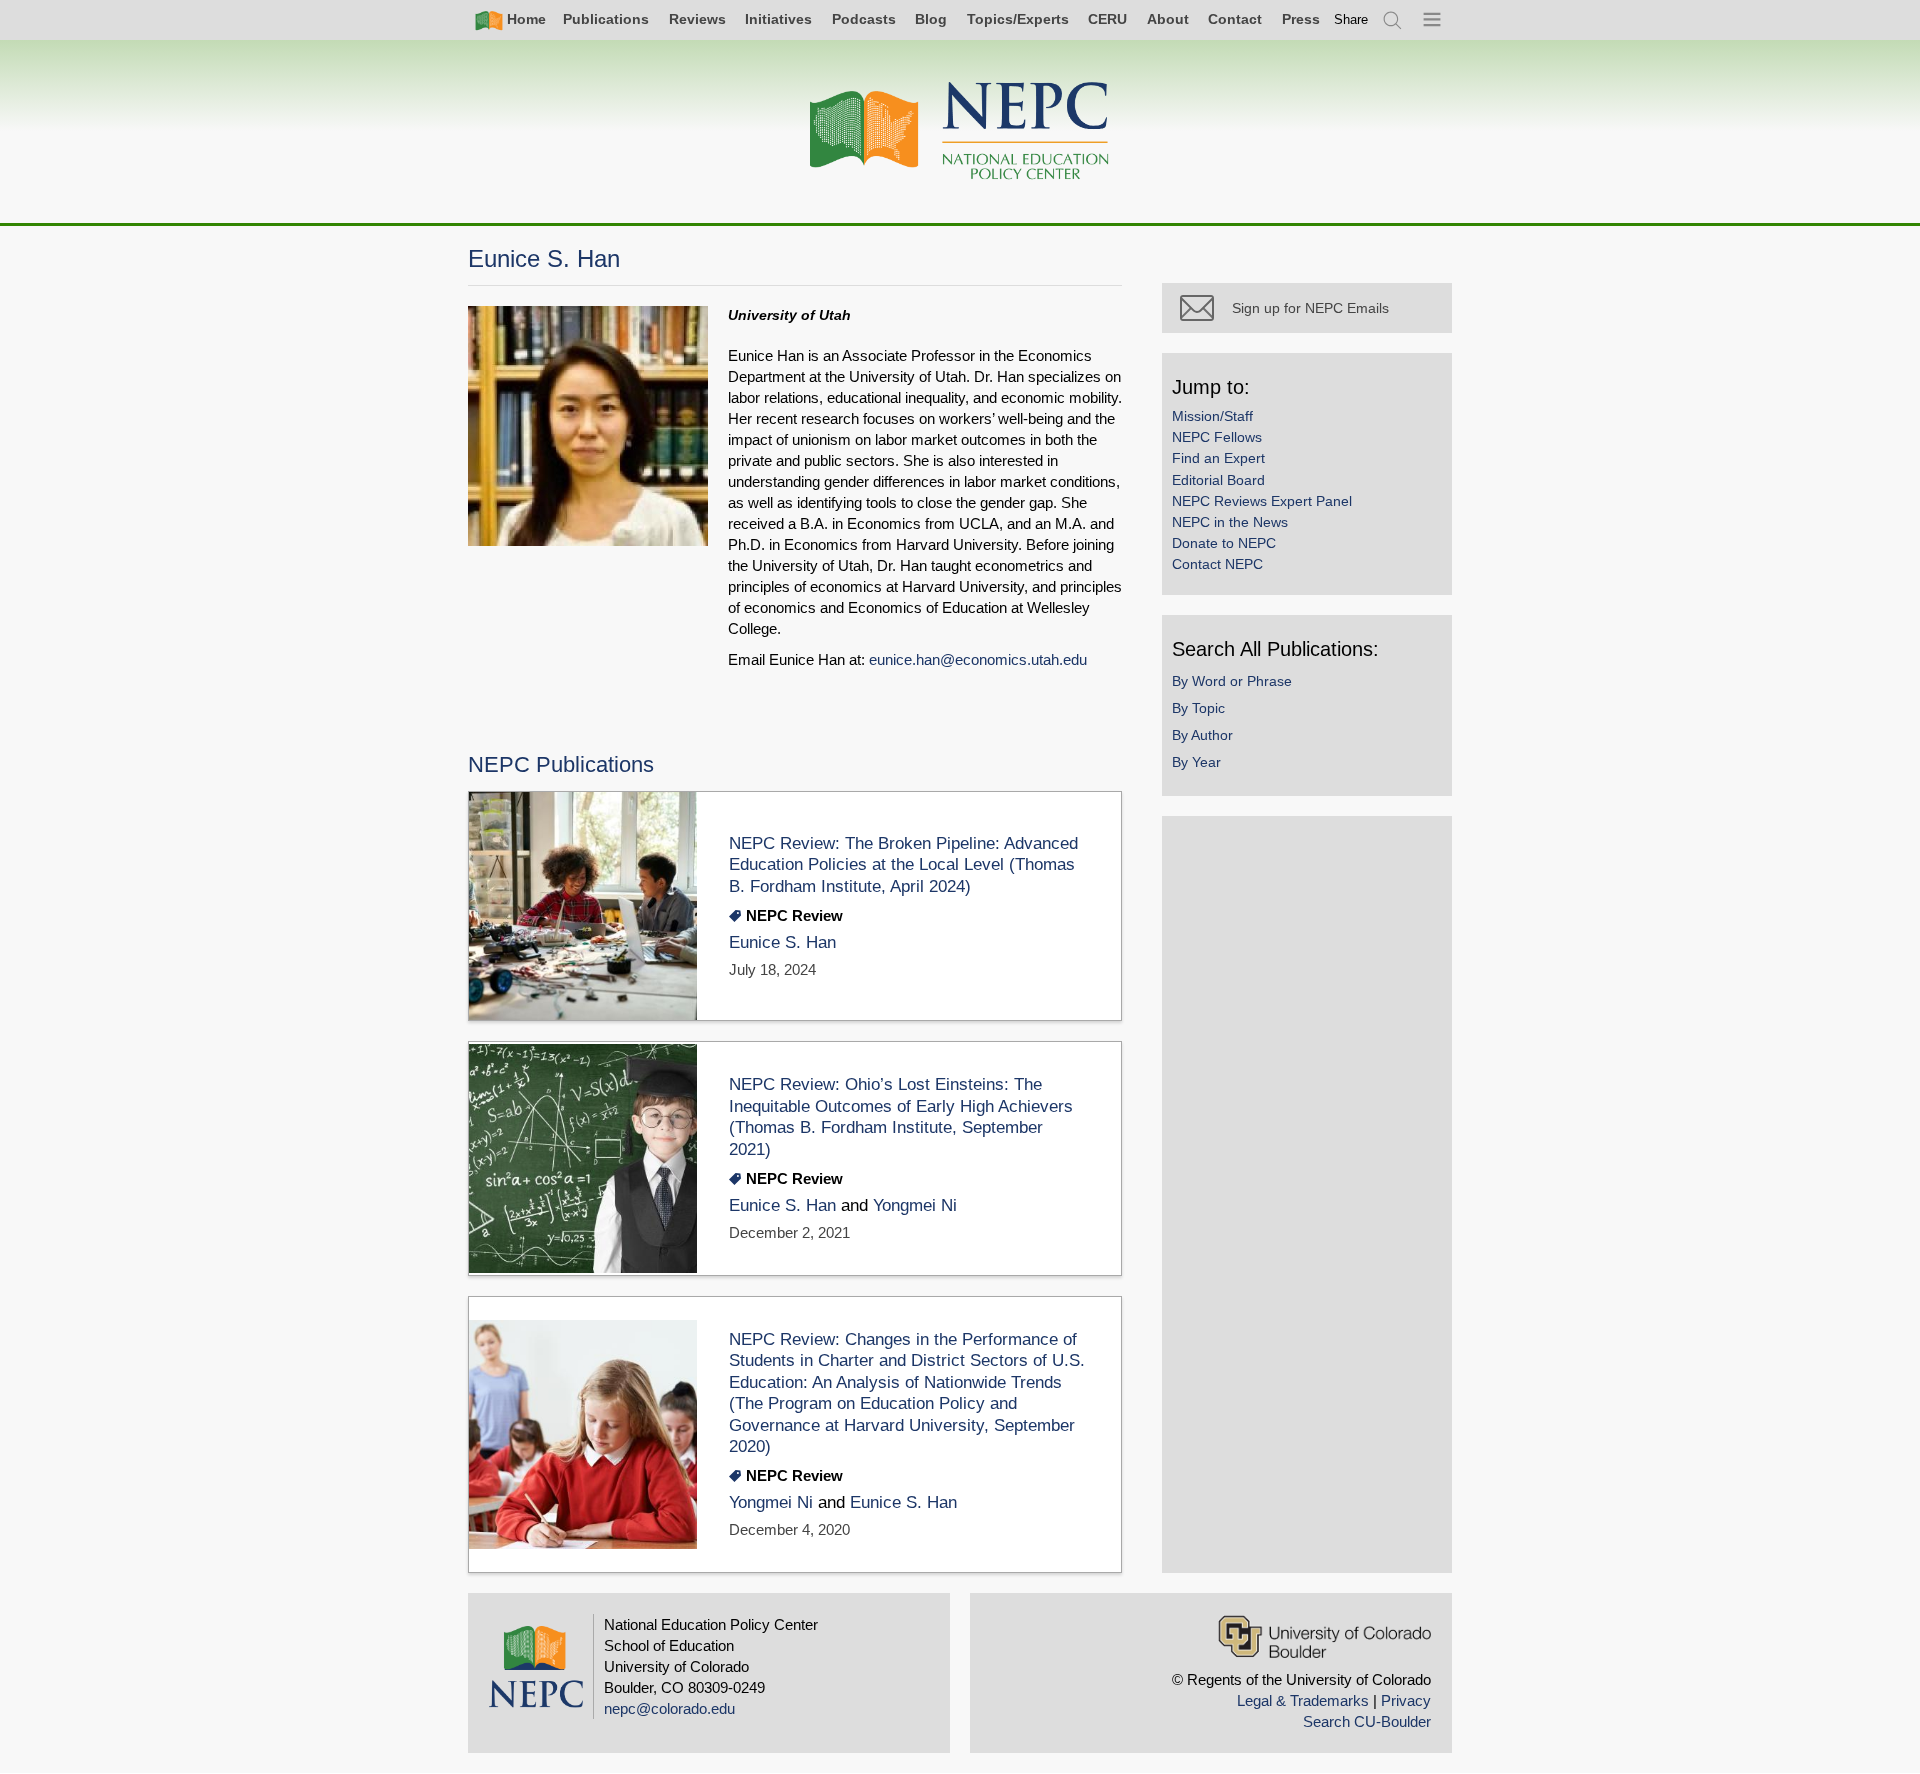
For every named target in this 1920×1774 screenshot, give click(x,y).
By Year (1196, 762)
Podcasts (864, 19)
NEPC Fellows (1217, 437)
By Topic (1198, 708)
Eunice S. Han (782, 942)
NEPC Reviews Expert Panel (1262, 501)
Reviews (697, 19)
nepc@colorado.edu (669, 1708)
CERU (1107, 19)
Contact (1235, 19)
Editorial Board (1218, 480)
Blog (931, 19)
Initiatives (778, 19)
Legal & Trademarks (1303, 1700)
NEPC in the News (1230, 522)
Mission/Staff (1212, 416)
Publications (606, 19)
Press (1301, 19)
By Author (1202, 735)
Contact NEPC (1217, 564)
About (1168, 19)
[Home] (960, 131)
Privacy (1406, 1700)
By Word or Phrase (1232, 681)
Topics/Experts (1018, 19)
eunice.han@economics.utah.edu (978, 659)
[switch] (1351, 19)
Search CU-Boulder (1367, 1721)
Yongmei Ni (915, 1205)
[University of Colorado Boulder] (1324, 1636)
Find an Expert (1218, 458)
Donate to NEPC (1224, 543)
